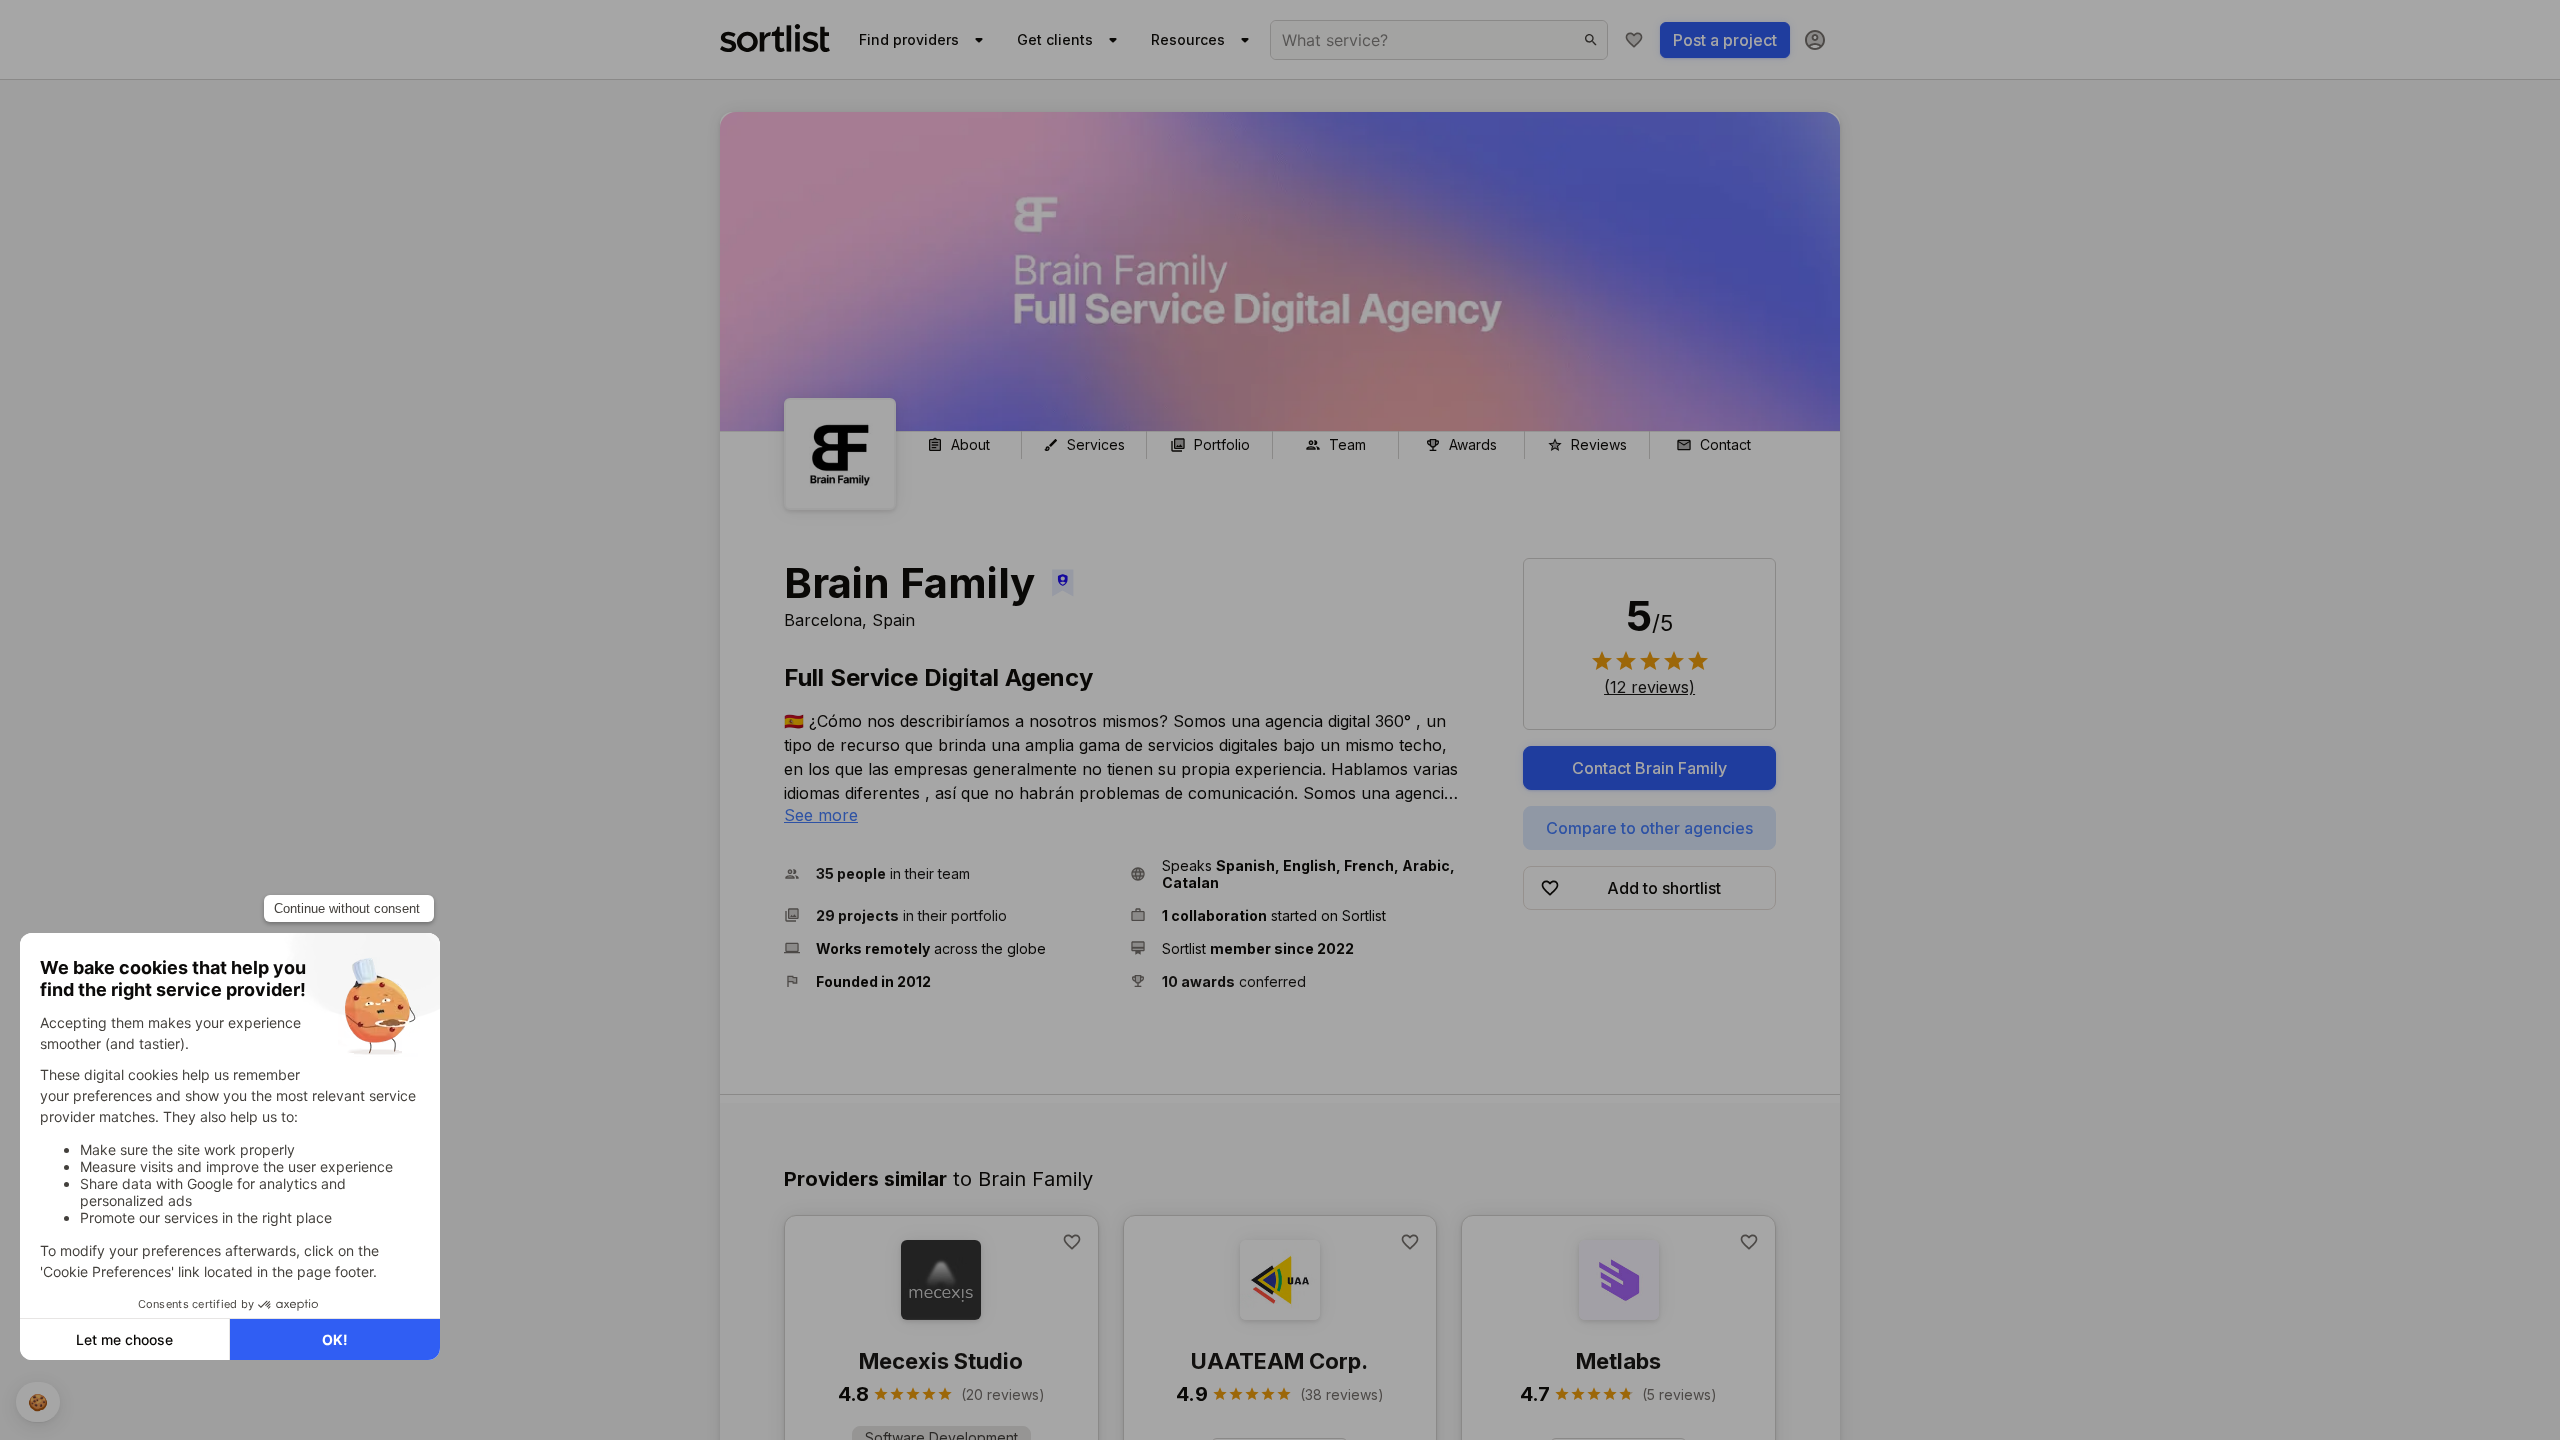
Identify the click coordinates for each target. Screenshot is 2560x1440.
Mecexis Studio (941, 1361)
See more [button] (821, 815)
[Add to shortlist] (1072, 1242)
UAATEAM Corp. (1279, 1361)
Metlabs (1618, 1361)
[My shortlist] (1634, 40)
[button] (949, 874)
